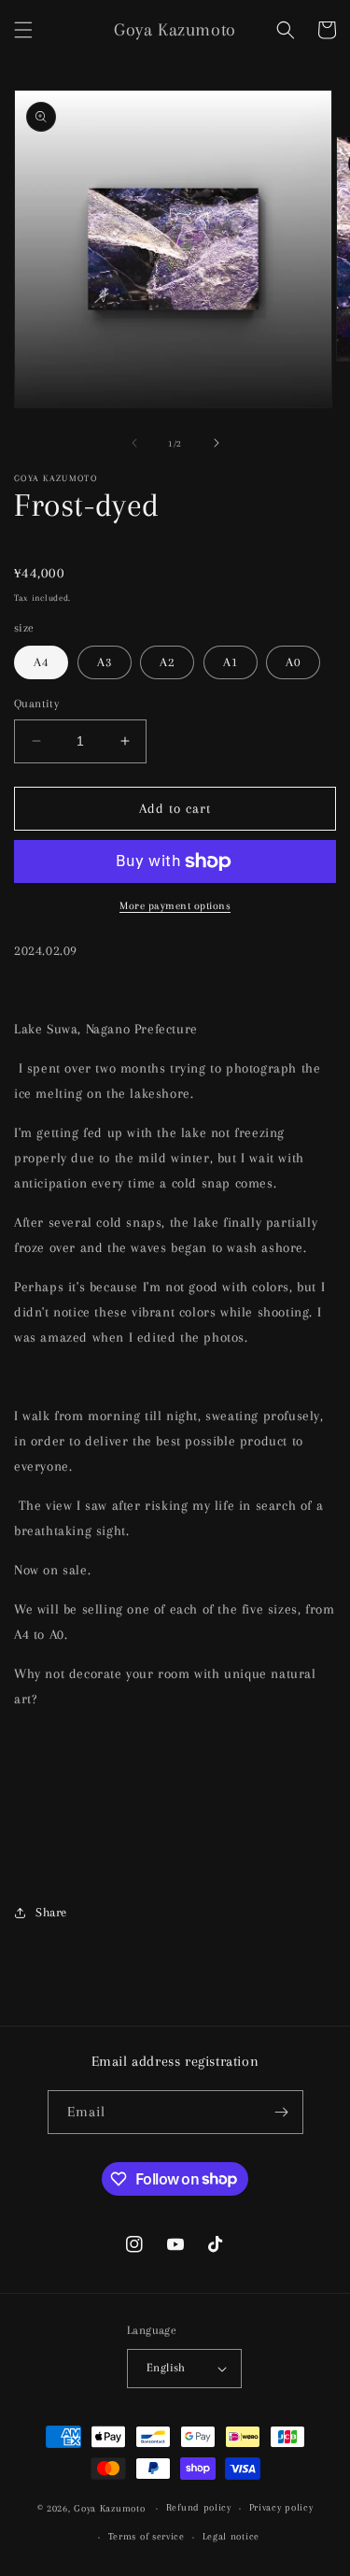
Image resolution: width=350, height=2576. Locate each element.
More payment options (175, 906)
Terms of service (147, 2536)
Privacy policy (281, 2507)
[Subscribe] (282, 2112)
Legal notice (231, 2536)
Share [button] (51, 1912)
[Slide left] (134, 443)
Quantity (36, 704)
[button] (23, 30)
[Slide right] (217, 443)
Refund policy (199, 2507)
